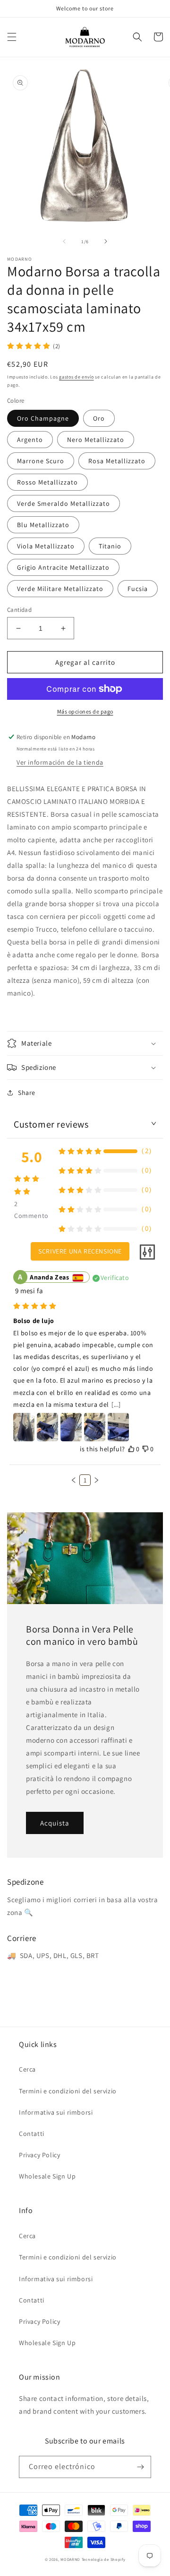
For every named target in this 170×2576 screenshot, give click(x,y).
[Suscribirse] (140, 2467)
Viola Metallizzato (46, 546)
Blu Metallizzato (43, 525)
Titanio (110, 546)
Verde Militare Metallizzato (60, 589)
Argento (30, 440)
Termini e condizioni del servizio (68, 2091)
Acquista (55, 1823)
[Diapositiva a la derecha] (106, 241)
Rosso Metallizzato (47, 482)
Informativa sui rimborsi (56, 2112)
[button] (12, 37)
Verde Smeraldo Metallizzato (64, 503)
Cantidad (19, 610)
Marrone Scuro (41, 461)
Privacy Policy (39, 2155)
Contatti (32, 2134)
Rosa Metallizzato (117, 461)
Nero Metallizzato (96, 440)
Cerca (27, 2069)
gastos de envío (76, 377)
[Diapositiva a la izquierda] (64, 241)
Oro (99, 418)
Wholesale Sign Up (47, 2176)
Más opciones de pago (85, 711)
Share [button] (27, 1093)
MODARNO (70, 2559)
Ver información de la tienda (60, 762)
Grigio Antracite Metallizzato (63, 567)
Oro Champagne (43, 418)
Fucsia (138, 589)
